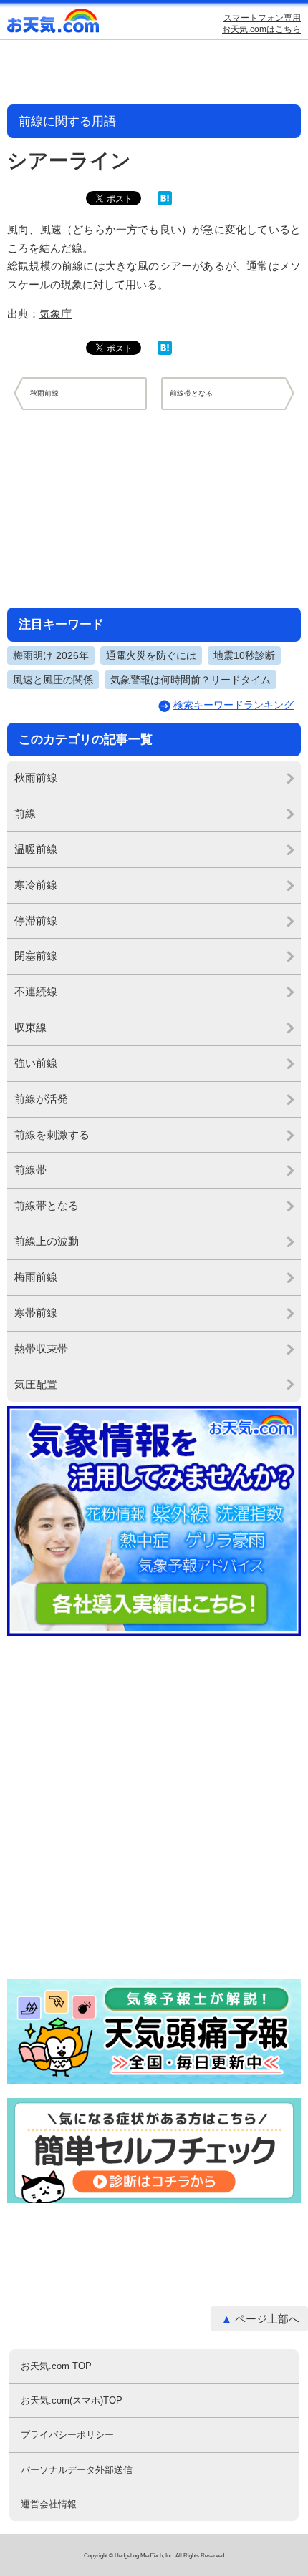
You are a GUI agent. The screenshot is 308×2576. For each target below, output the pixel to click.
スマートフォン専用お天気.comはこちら (261, 24)
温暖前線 (36, 849)
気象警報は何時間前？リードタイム (191, 680)
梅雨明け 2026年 (51, 655)
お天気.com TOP (56, 2366)
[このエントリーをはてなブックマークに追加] (165, 202)
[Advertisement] (154, 508)
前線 (25, 813)
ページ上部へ (267, 2319)
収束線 (30, 1027)
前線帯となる (47, 1205)
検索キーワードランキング (234, 705)
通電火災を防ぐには (151, 655)
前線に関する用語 (67, 121)
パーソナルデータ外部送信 (77, 2470)
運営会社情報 (49, 2504)
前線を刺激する (52, 1135)
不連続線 (36, 991)
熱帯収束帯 (41, 1348)
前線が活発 (41, 1099)
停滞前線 (36, 921)
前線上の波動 (47, 1241)
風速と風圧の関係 (53, 680)
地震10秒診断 (244, 655)
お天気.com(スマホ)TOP (72, 2400)
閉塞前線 (36, 956)
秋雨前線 (36, 777)
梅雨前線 (36, 1277)
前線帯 (30, 1170)
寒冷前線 (36, 885)
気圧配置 (36, 1384)
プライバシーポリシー (67, 2435)
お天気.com (54, 24)
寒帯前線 (36, 1313)
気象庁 (56, 314)
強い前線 (36, 1063)
